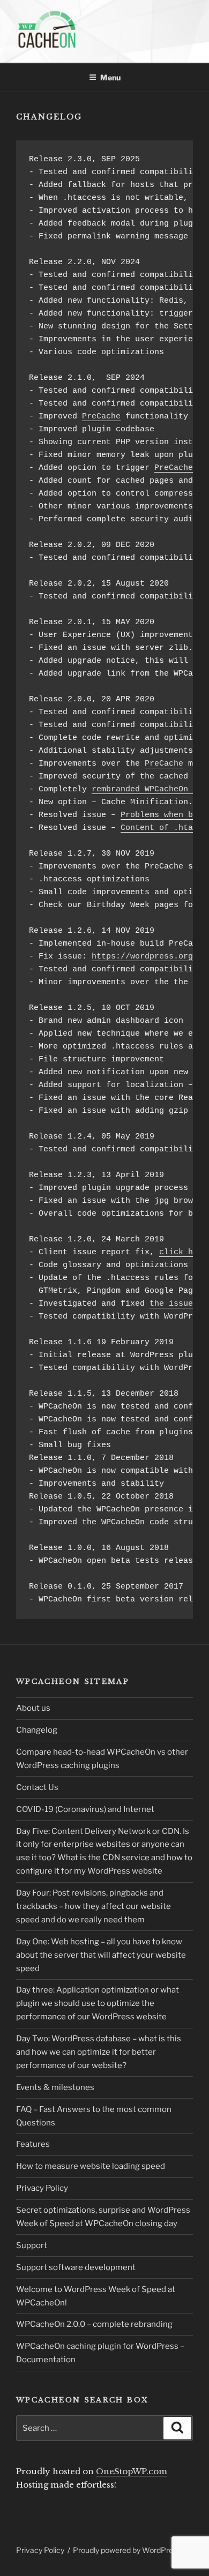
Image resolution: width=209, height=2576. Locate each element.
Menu (110, 77)
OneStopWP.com (132, 2471)
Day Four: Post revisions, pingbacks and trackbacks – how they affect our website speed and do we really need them (94, 1906)
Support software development (76, 2267)
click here (183, 1252)
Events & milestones (55, 2087)
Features (33, 2144)
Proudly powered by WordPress (127, 2550)
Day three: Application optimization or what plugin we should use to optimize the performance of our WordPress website (98, 2003)
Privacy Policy (42, 2188)
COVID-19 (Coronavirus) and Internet (85, 1809)
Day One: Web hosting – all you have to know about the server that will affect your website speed (101, 1955)
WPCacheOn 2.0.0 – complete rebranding (94, 2324)
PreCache (101, 417)
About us (33, 1708)
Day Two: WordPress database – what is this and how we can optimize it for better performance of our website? (99, 2052)
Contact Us (37, 1787)
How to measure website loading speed (91, 2166)
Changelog (37, 1730)
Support (32, 2245)
